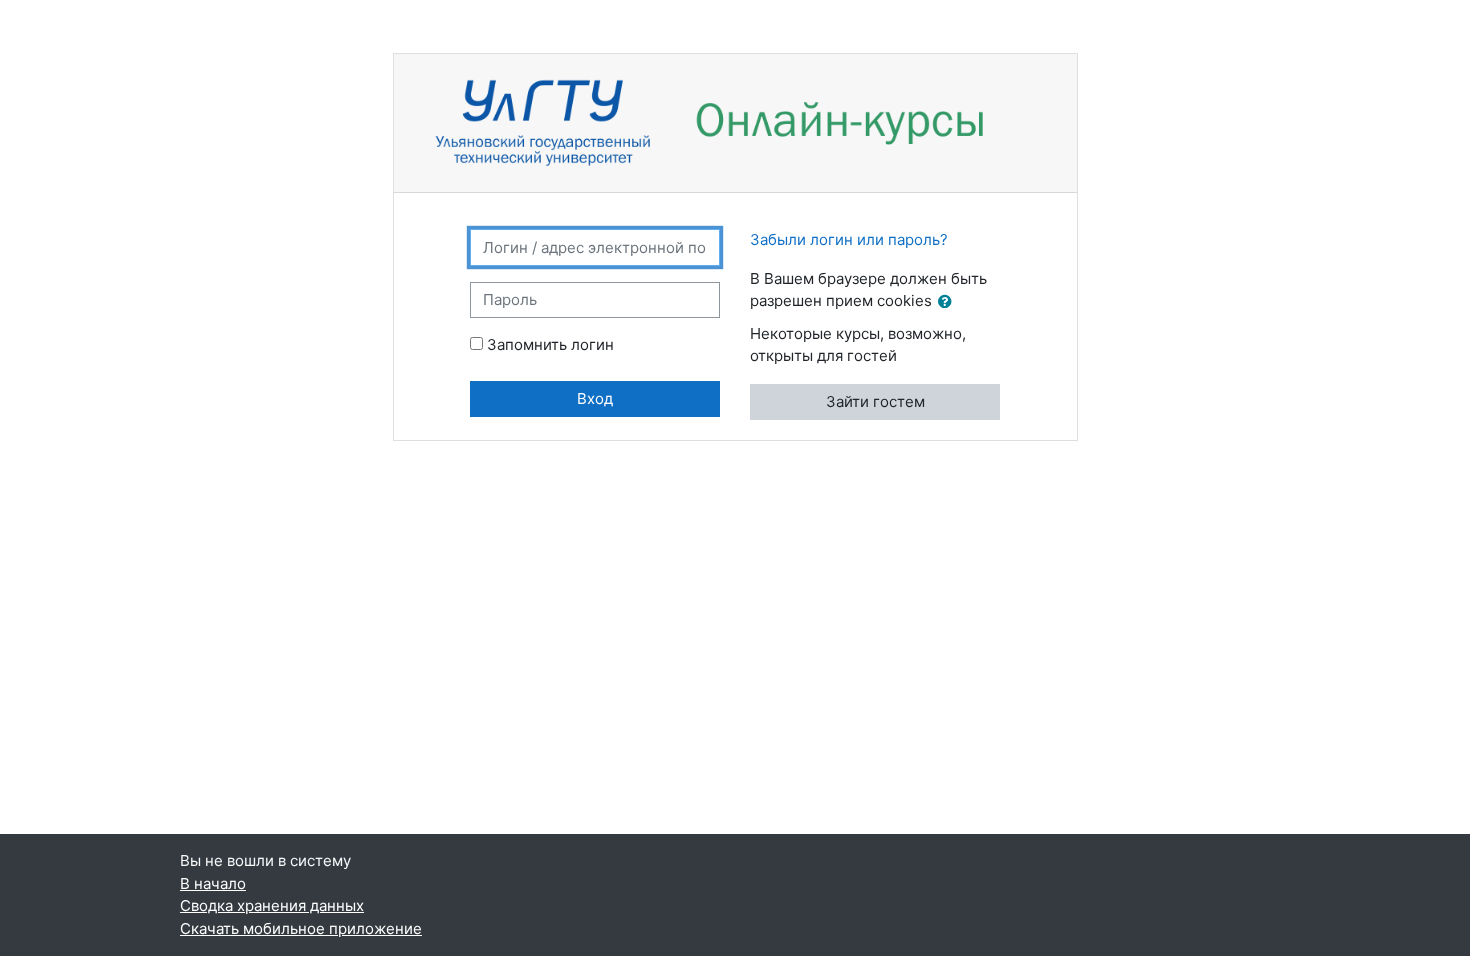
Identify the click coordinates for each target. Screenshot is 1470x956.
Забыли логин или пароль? (849, 239)
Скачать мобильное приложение (301, 928)
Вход (595, 398)
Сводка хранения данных (272, 905)
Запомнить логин (550, 344)
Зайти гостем (875, 401)
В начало (213, 883)
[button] (949, 302)
